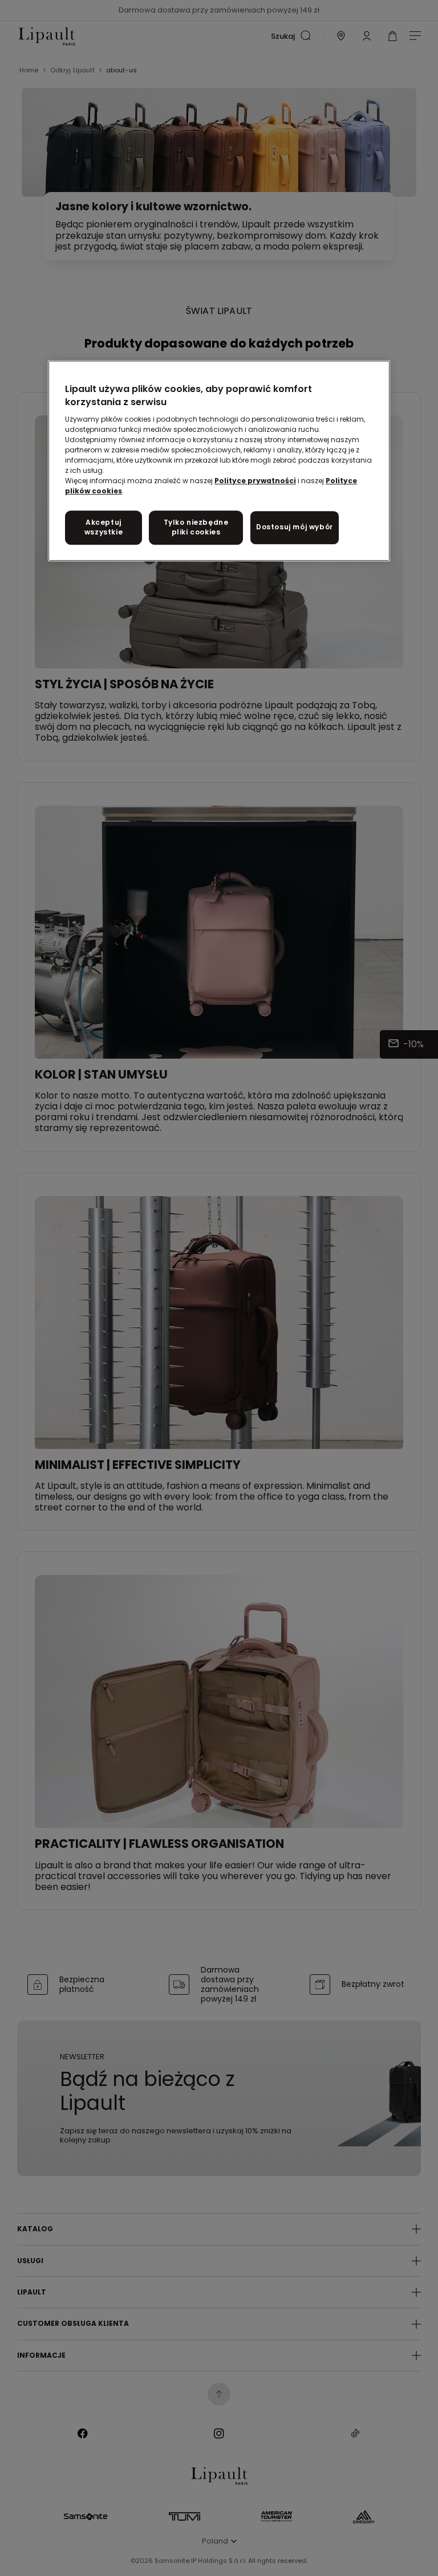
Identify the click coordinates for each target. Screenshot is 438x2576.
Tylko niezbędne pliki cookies (196, 527)
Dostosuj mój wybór (295, 527)
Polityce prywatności (255, 481)
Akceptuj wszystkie (104, 527)
